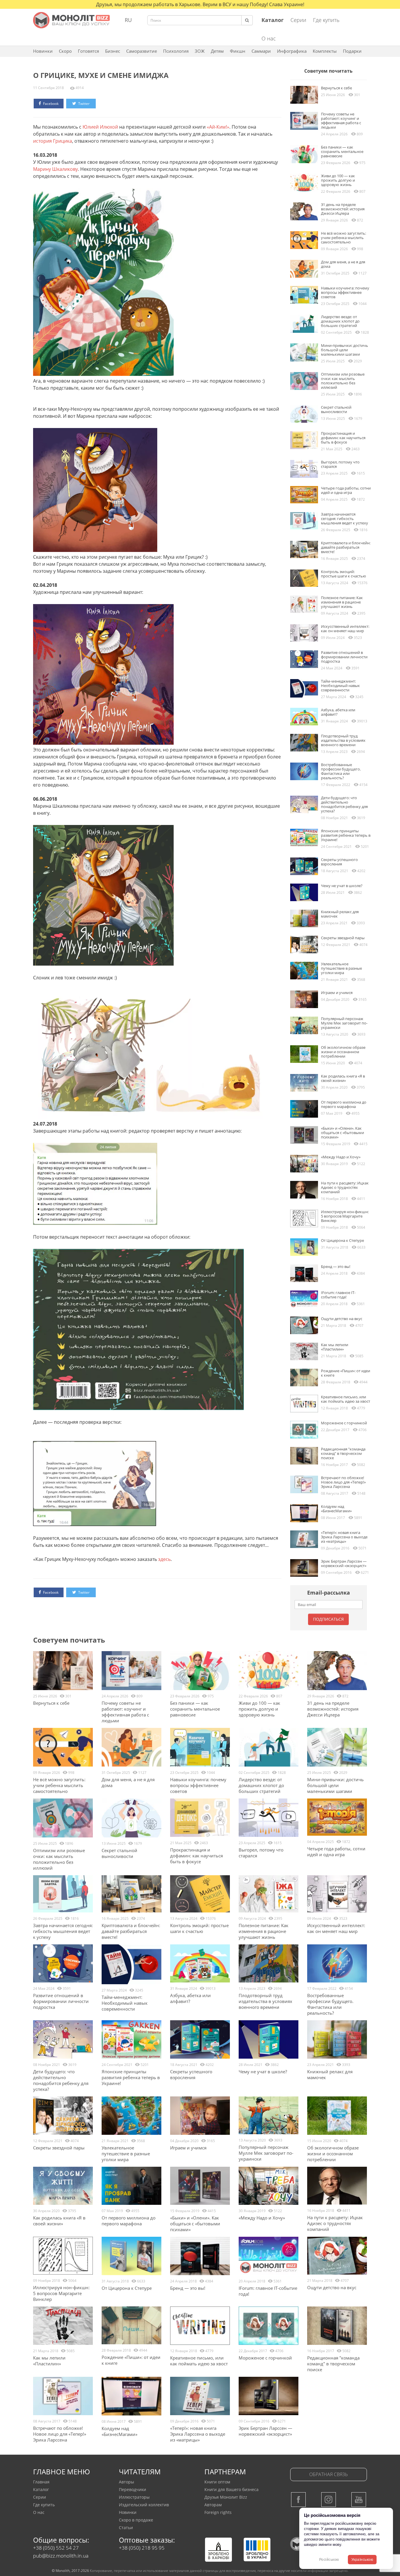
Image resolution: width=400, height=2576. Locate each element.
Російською (329, 2560)
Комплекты (325, 51)
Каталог (41, 2489)
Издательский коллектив (144, 2505)
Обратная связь (329, 2474)
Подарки (352, 51)
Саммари (261, 51)
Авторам (213, 2505)
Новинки (43, 51)
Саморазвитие (142, 51)
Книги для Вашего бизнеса (231, 2489)
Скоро (65, 51)
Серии (298, 20)
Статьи (126, 2528)
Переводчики (133, 2489)
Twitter (83, 104)
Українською (362, 2560)
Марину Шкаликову (55, 169)
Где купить (326, 20)
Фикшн (238, 51)
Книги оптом (217, 2482)
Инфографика (292, 51)
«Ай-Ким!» (218, 127)
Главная (41, 2482)
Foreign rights (218, 2512)
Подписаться (328, 1619)
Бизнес (113, 51)
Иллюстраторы (134, 2497)
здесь (164, 1559)
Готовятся (88, 51)
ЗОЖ (200, 51)
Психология (176, 51)
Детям (217, 51)
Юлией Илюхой (100, 127)
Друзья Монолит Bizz (226, 2497)
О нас (269, 38)
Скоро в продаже (136, 2520)
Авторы (127, 2482)
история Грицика (53, 141)
